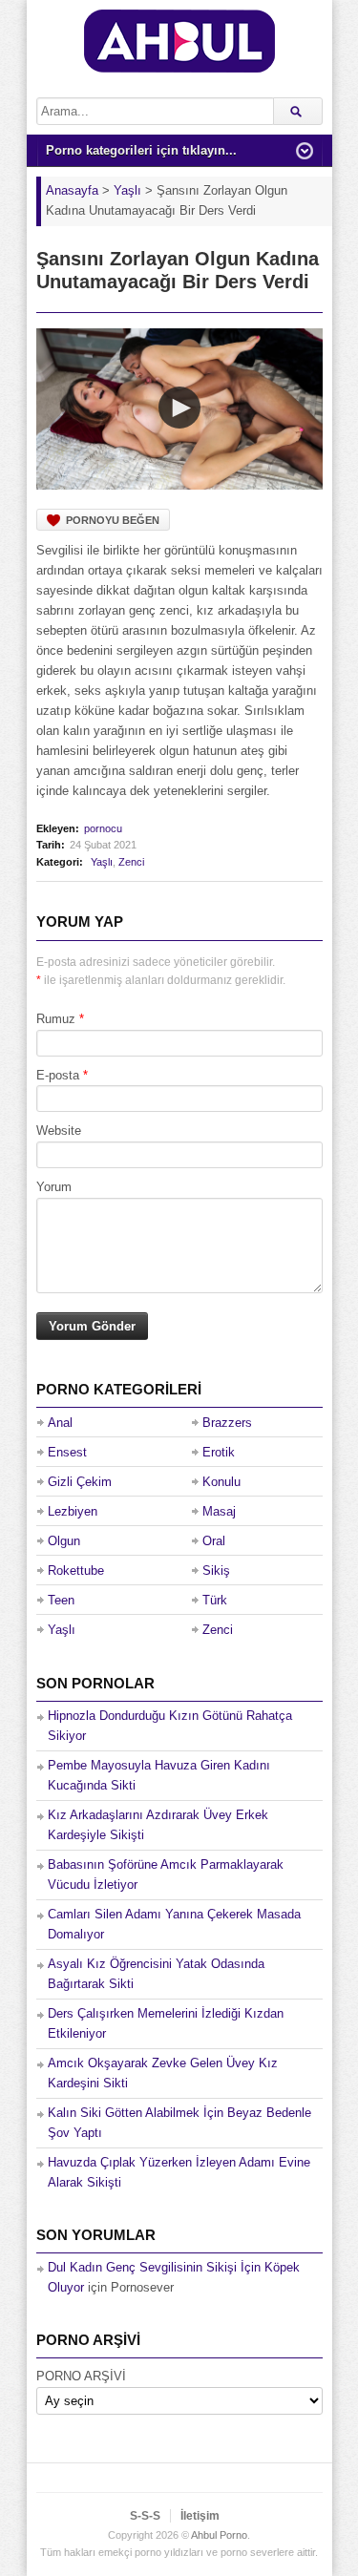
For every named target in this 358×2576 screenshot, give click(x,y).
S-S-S (145, 2516)
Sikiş (216, 1571)
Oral (214, 1541)
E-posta (58, 1075)
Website (59, 1131)
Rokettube (76, 1571)
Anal (60, 1423)
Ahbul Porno (219, 2535)
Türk (215, 1600)
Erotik (219, 1452)
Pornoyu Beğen (113, 520)
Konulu (221, 1482)
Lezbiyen (73, 1511)
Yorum (54, 1187)
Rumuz (56, 1019)
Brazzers (227, 1423)
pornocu (103, 828)
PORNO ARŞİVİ (81, 2376)
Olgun (64, 1541)
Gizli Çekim (80, 1482)
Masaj (219, 1511)
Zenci (131, 862)
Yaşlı (102, 862)
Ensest (67, 1452)
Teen (61, 1600)
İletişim (200, 2516)
